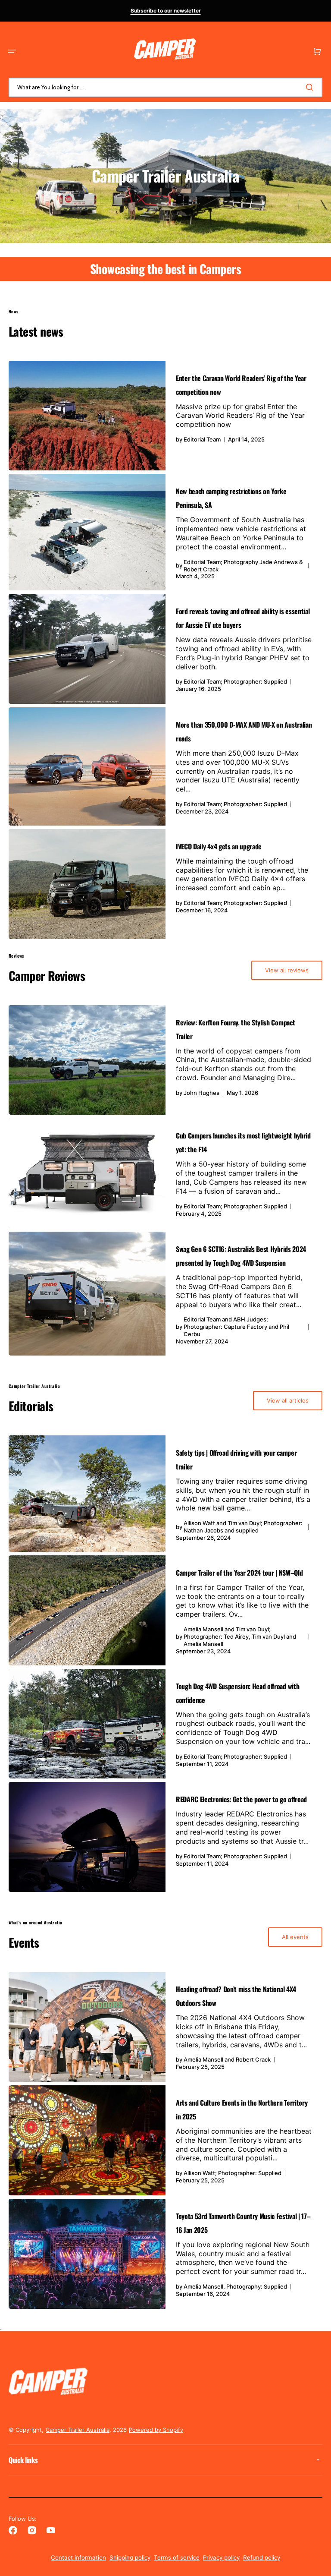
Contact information (78, 2557)
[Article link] (165, 416)
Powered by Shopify (156, 2430)
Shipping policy (130, 2557)
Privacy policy (221, 2557)
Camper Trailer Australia (78, 2430)
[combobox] (165, 87)
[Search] (311, 87)
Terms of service (177, 2557)
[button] (12, 51)
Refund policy (262, 2557)
